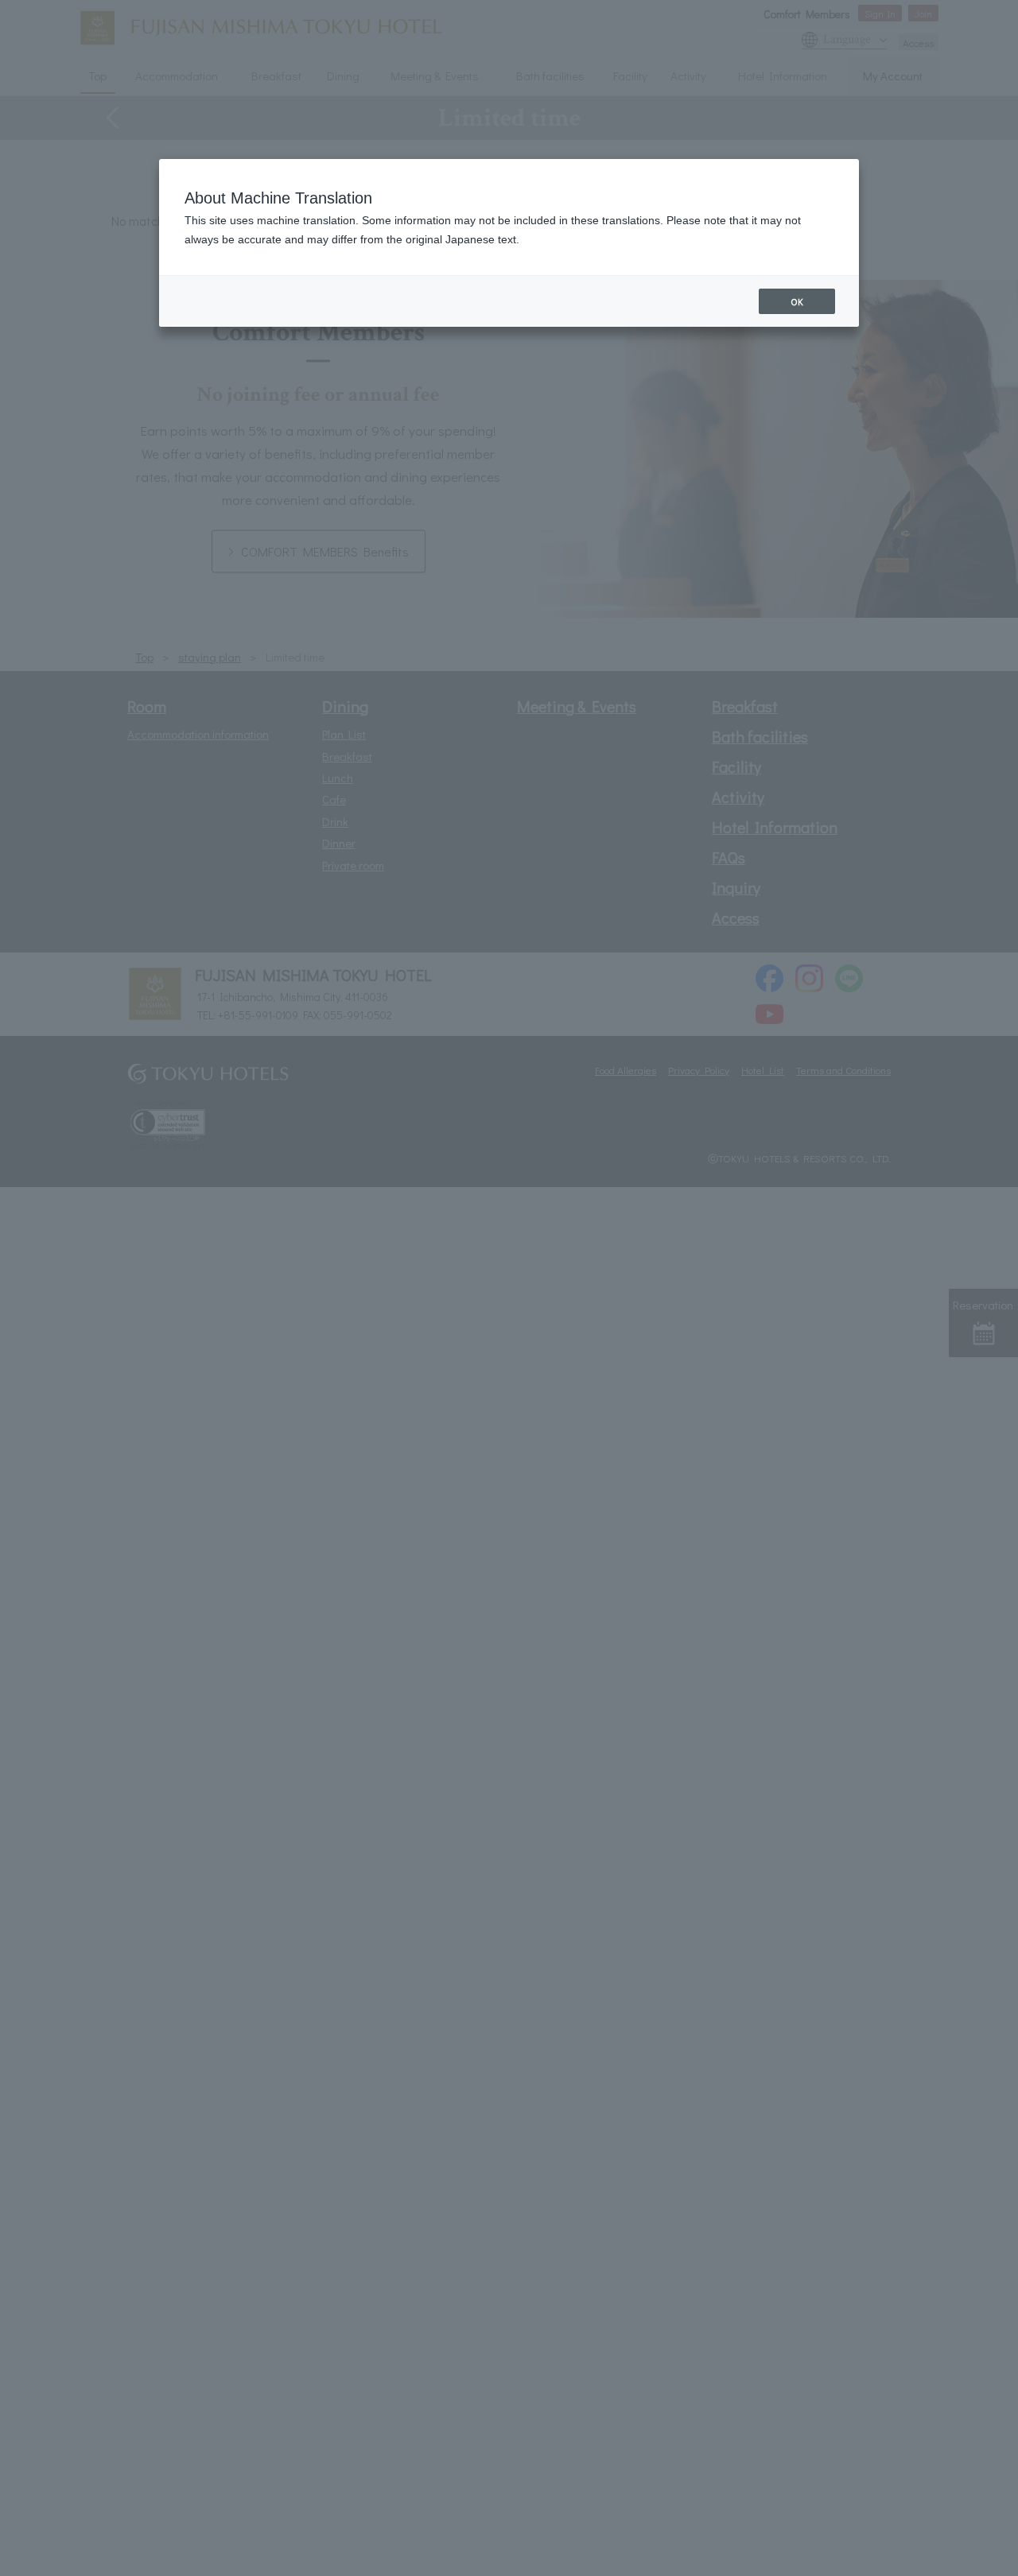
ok (797, 301)
